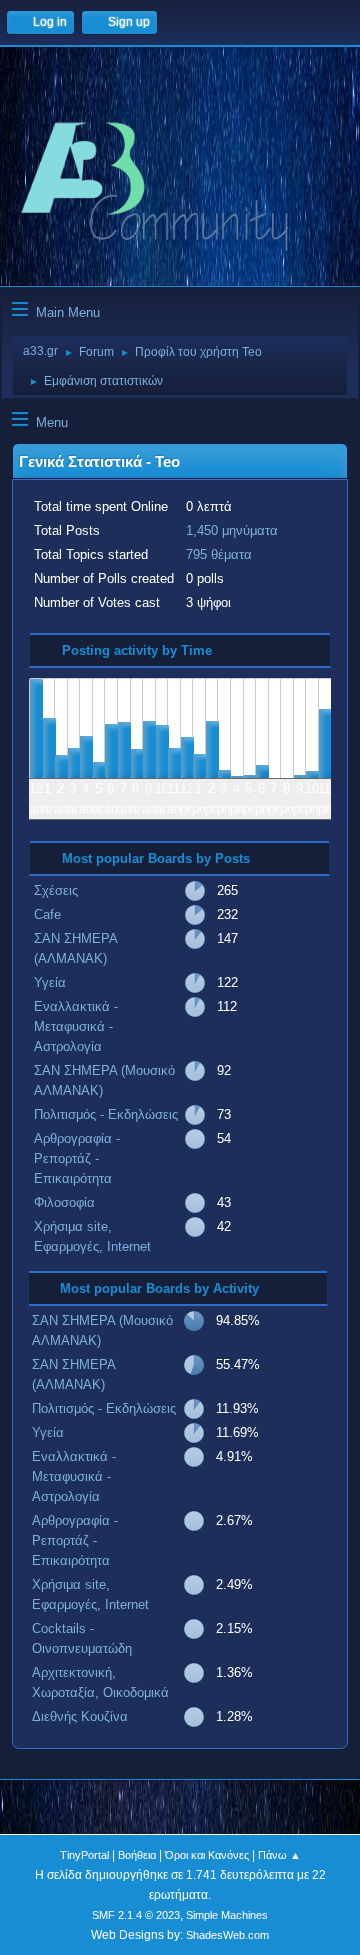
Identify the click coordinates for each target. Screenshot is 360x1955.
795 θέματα (219, 554)
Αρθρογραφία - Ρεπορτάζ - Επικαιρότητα (77, 1158)
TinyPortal (84, 1855)
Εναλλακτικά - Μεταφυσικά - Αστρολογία (76, 1026)
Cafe (47, 914)
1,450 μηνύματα (232, 530)
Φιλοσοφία (64, 1202)
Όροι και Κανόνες (207, 1855)
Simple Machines (227, 1915)
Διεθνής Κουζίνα (80, 1716)
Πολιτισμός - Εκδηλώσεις (106, 1114)
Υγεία (50, 982)
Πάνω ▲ (279, 1855)
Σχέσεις (56, 890)
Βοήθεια (137, 1855)
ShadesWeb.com (227, 1935)
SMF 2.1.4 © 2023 (136, 1915)
